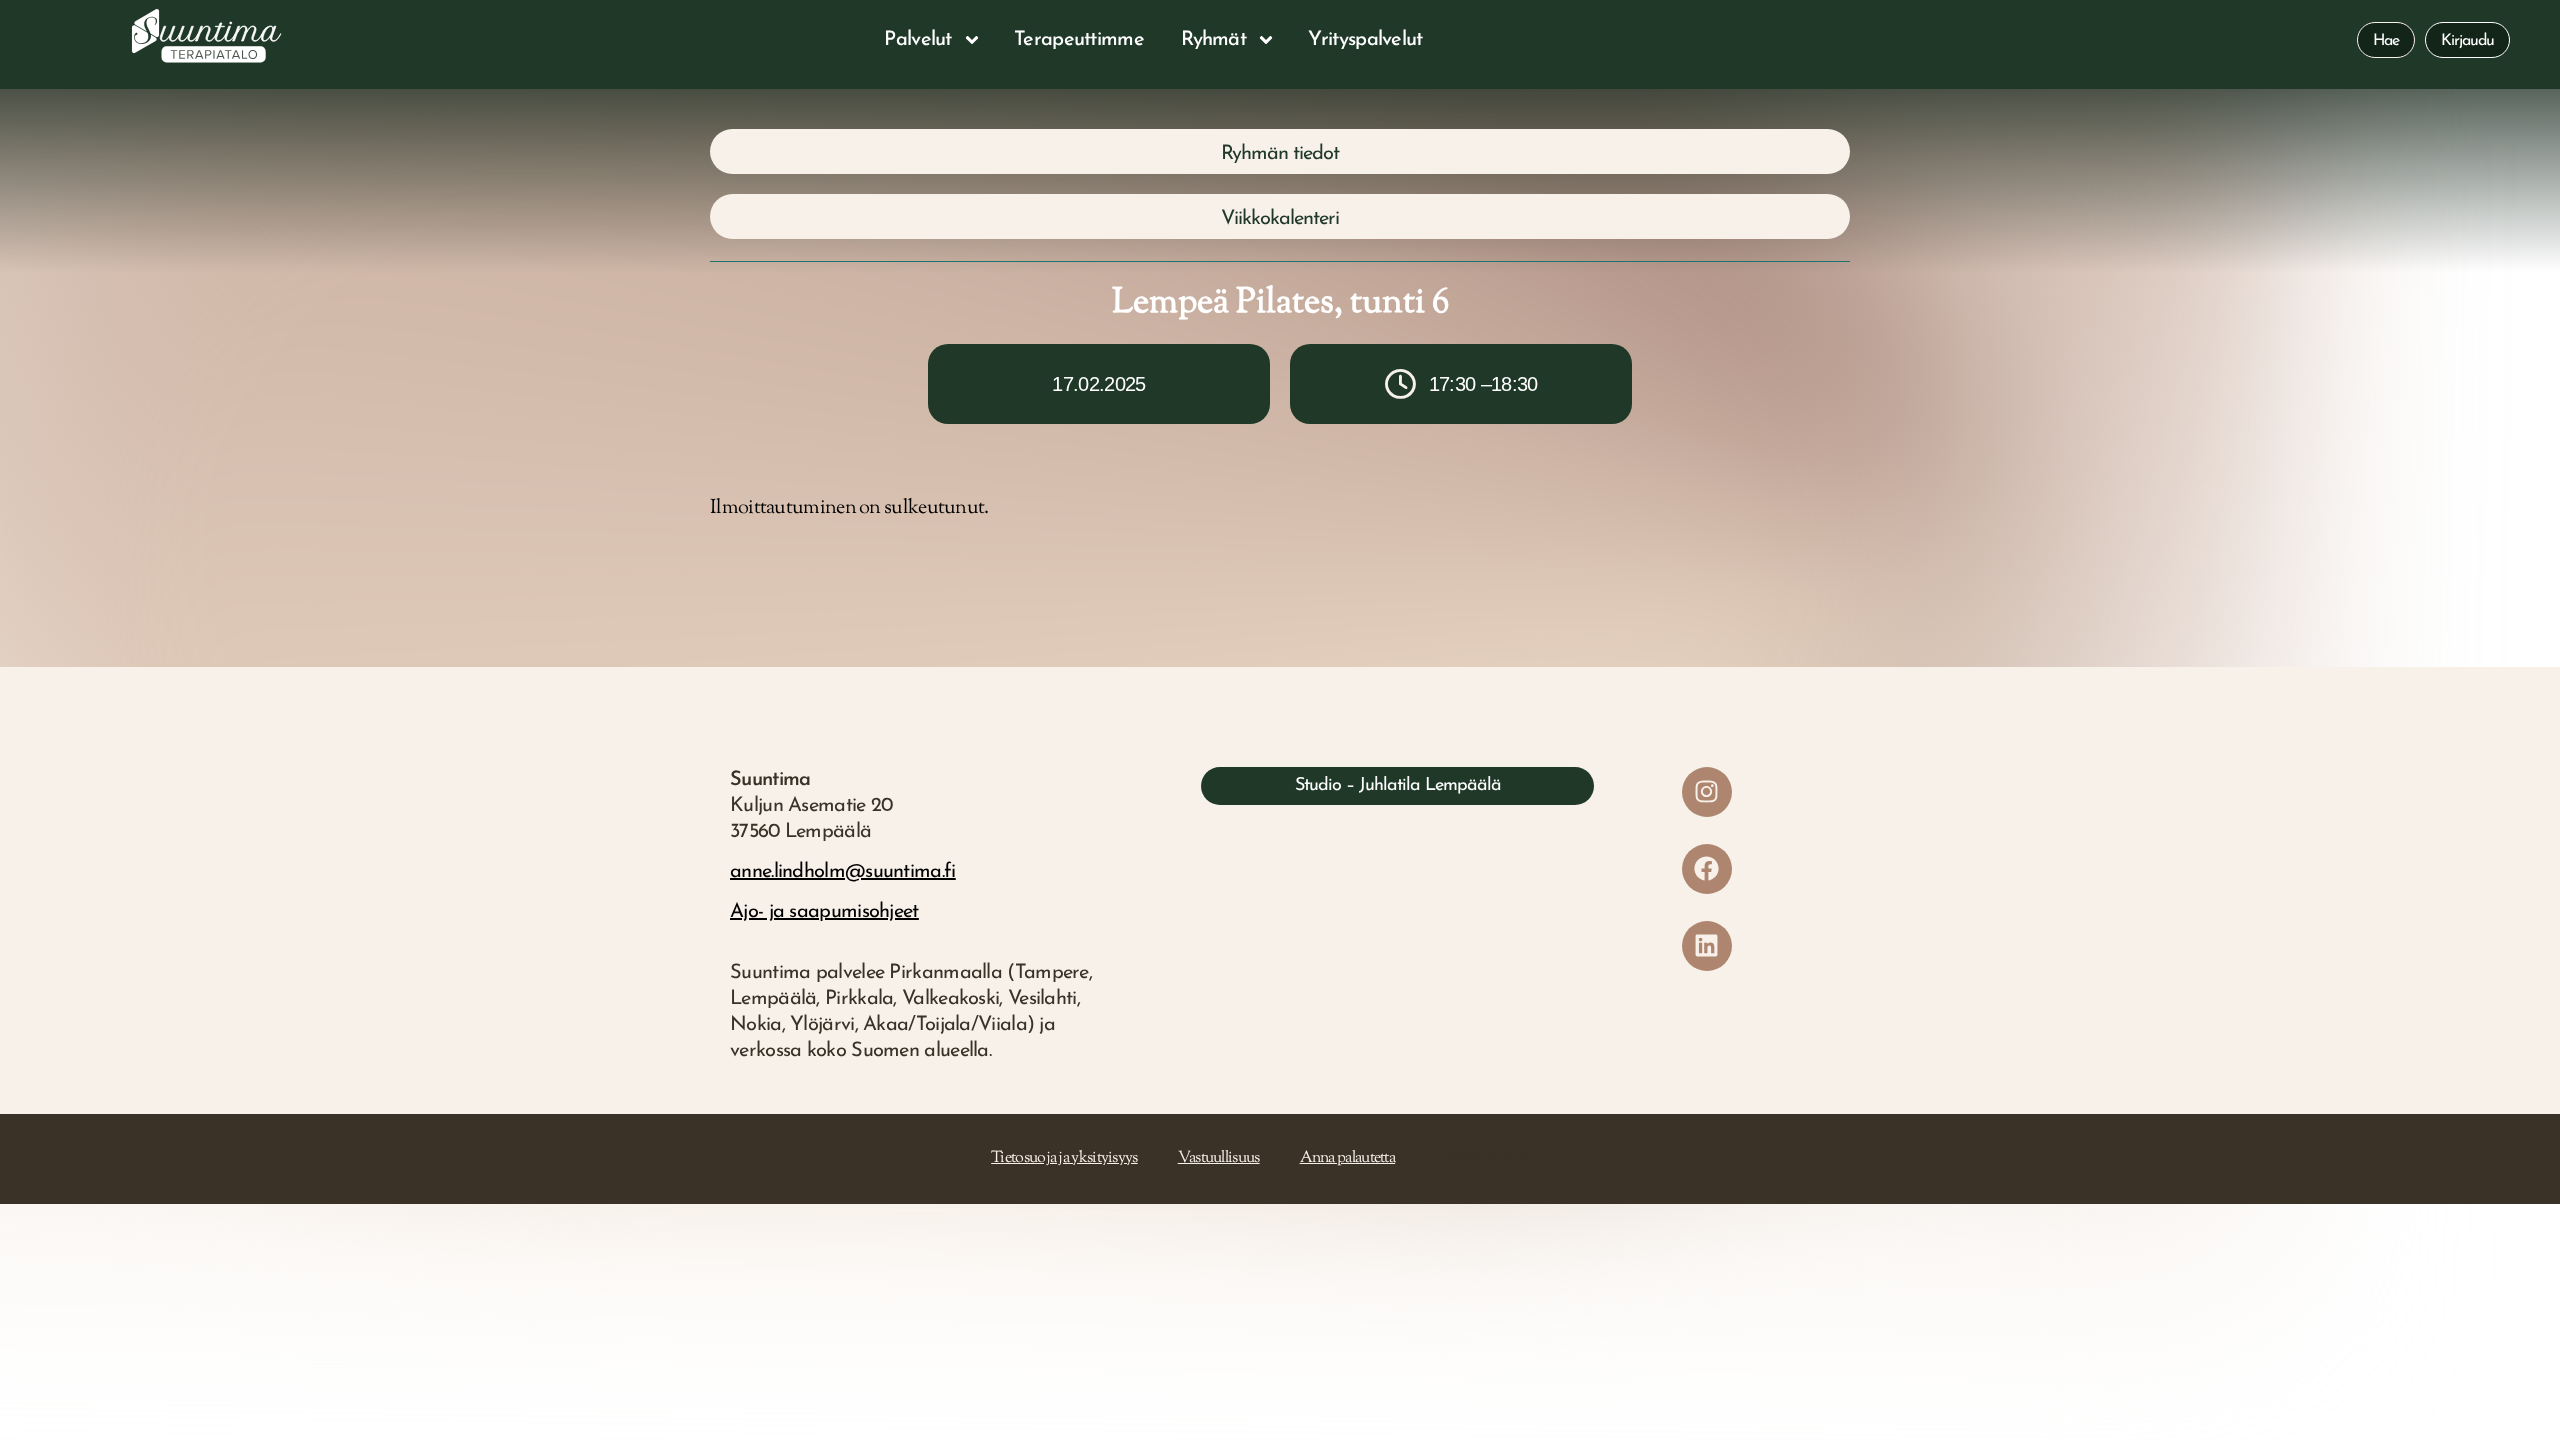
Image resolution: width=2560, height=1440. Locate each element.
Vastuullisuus (1219, 1158)
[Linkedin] (1707, 946)
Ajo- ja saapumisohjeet (824, 912)
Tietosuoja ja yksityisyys (1064, 1158)
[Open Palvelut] (972, 40)
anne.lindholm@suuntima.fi (843, 872)
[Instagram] (1707, 792)
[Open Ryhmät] (1266, 40)
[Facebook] (1707, 869)
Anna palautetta (1348, 1158)
